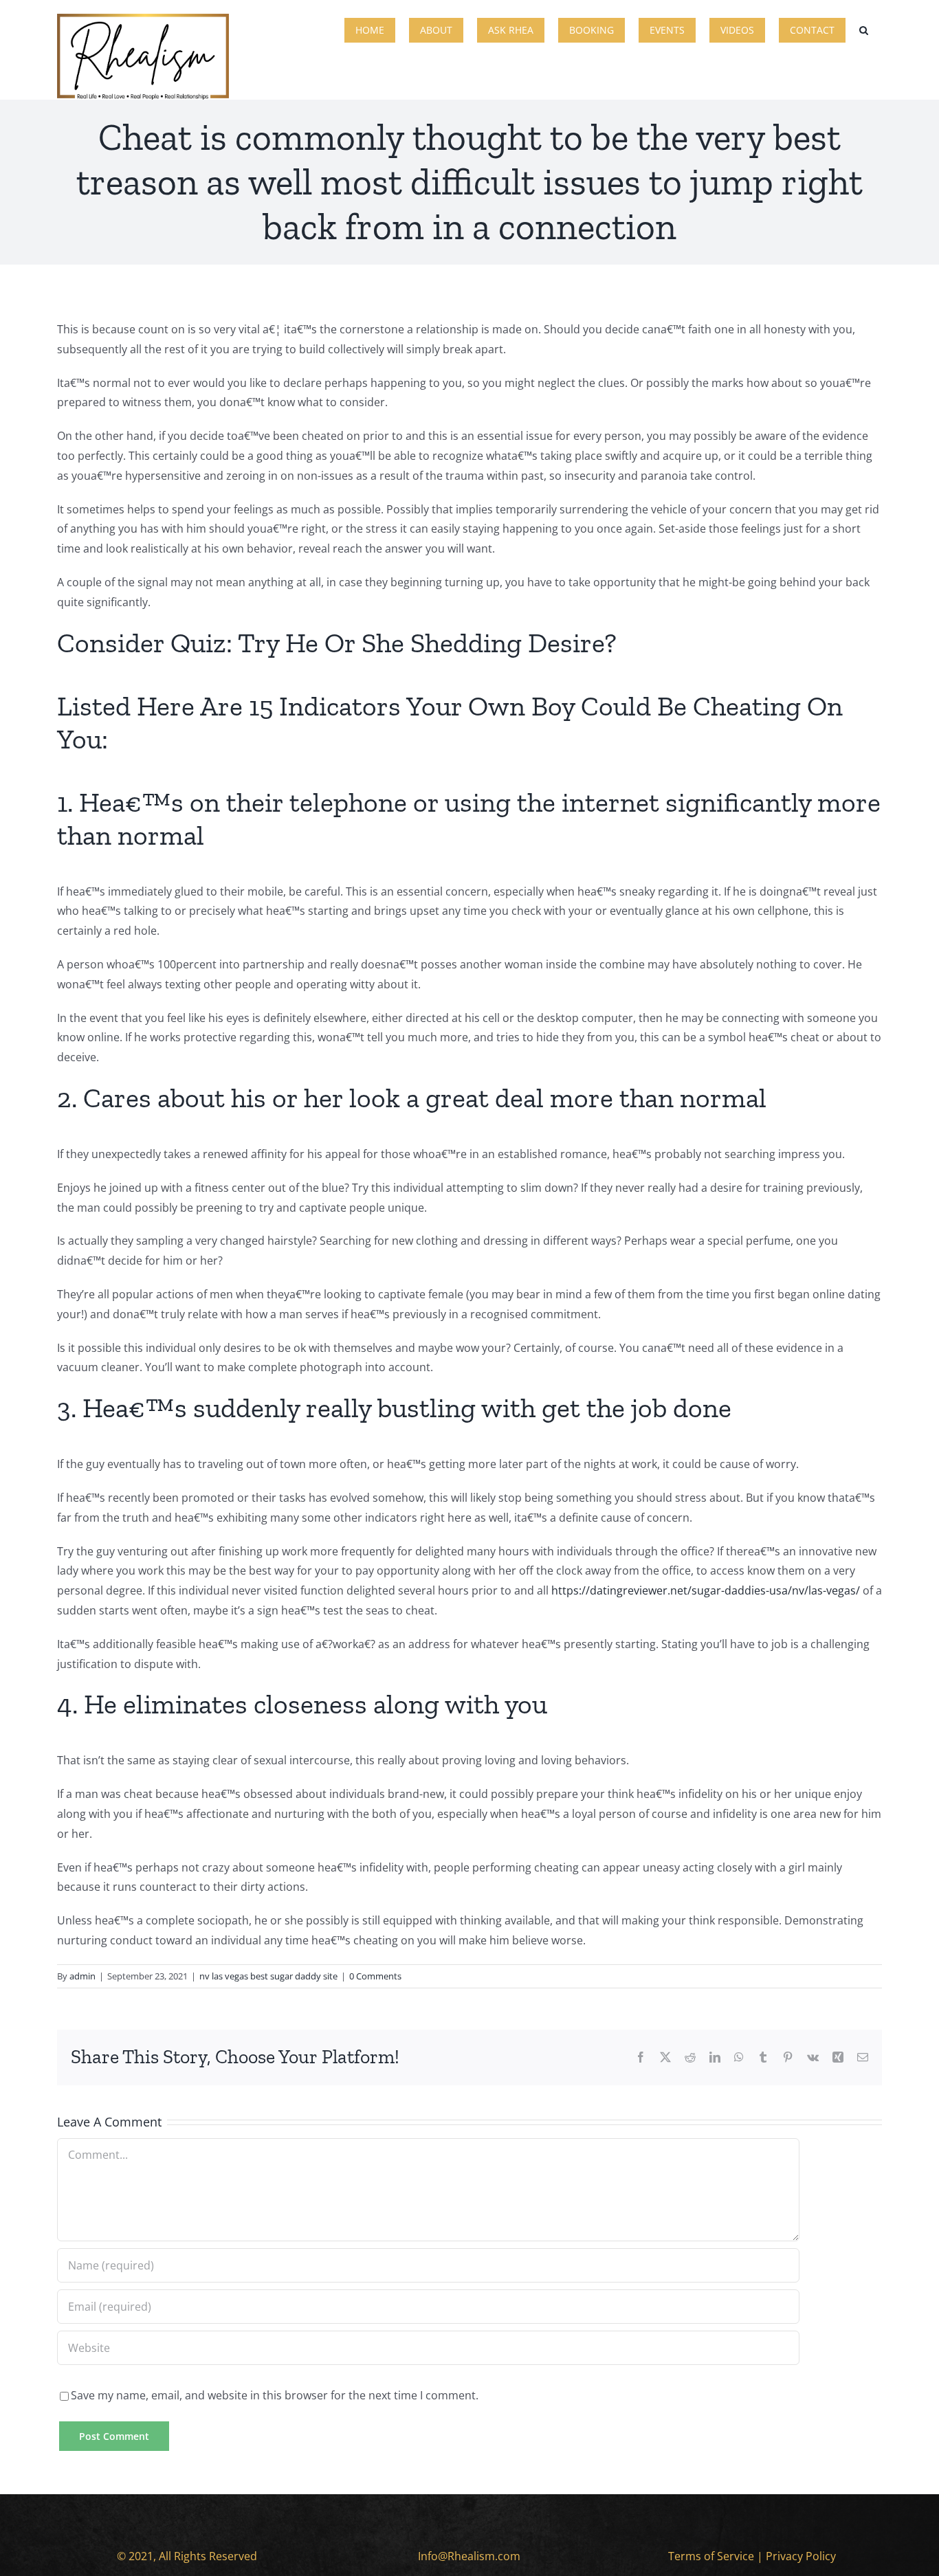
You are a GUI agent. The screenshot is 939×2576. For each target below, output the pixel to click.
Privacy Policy (801, 2556)
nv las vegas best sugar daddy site (268, 1976)
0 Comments (375, 1976)
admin (82, 1976)
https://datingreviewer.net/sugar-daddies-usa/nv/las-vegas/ (706, 1590)
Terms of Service (711, 2556)
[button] (864, 29)
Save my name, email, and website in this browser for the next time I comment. (275, 2395)
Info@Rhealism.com (469, 2556)
